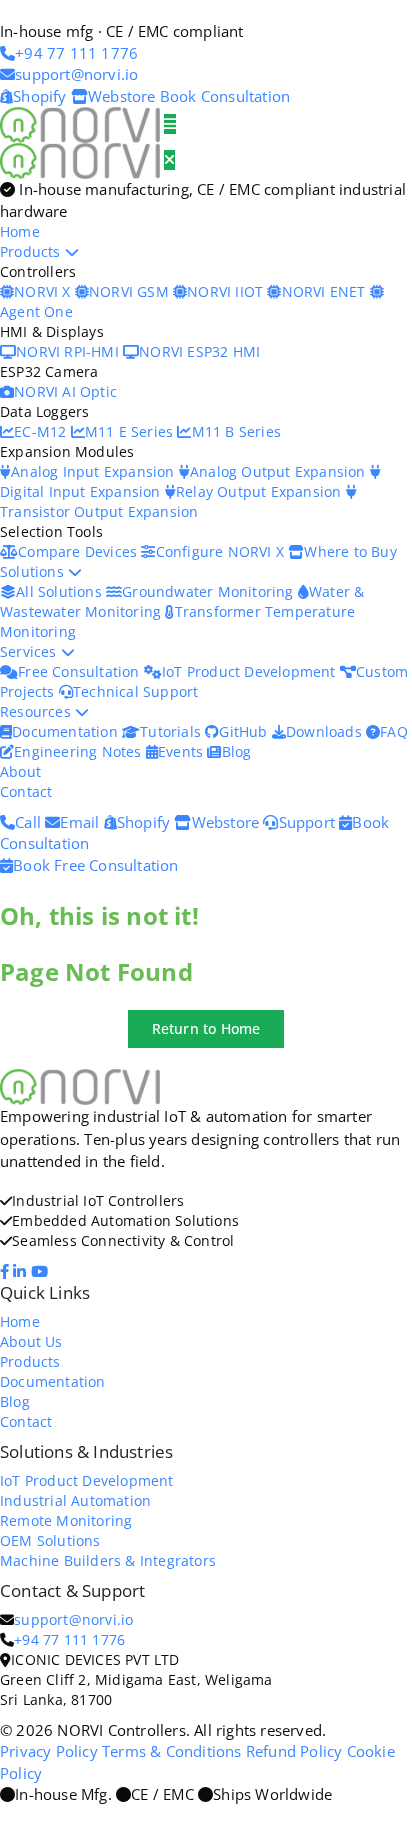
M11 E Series (131, 431)
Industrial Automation (75, 1500)
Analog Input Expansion (95, 471)
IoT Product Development (251, 671)
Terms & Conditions (172, 1751)
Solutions (34, 571)
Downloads (326, 731)
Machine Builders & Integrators (108, 1560)
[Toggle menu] (170, 124)
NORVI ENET (325, 291)
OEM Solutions (50, 1540)
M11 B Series (236, 431)
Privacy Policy (49, 1751)
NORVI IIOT (227, 291)
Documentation (67, 731)
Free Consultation (81, 671)
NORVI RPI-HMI (69, 351)
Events (182, 751)
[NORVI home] (82, 159)
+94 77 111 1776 (69, 1639)
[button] (206, 1029)
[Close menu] (169, 160)
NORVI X (42, 291)
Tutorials (172, 731)
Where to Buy (350, 551)
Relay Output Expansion (261, 491)
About (20, 771)
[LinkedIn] (21, 1271)
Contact (26, 791)
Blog (236, 751)
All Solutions (61, 591)
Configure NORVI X (222, 551)
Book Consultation (225, 96)
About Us (31, 1341)
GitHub (245, 731)
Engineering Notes (80, 751)
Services (30, 651)
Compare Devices (79, 551)
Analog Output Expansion (280, 471)
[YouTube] (41, 1271)
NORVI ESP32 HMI (199, 351)
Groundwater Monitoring (210, 591)
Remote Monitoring (66, 1520)
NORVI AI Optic (65, 391)
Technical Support (135, 691)
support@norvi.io (73, 1619)
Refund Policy (294, 1751)
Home (20, 231)
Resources (37, 711)
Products (32, 251)
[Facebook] (6, 1271)
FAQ (394, 731)
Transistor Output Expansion (99, 511)
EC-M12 (42, 431)
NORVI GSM (131, 291)
